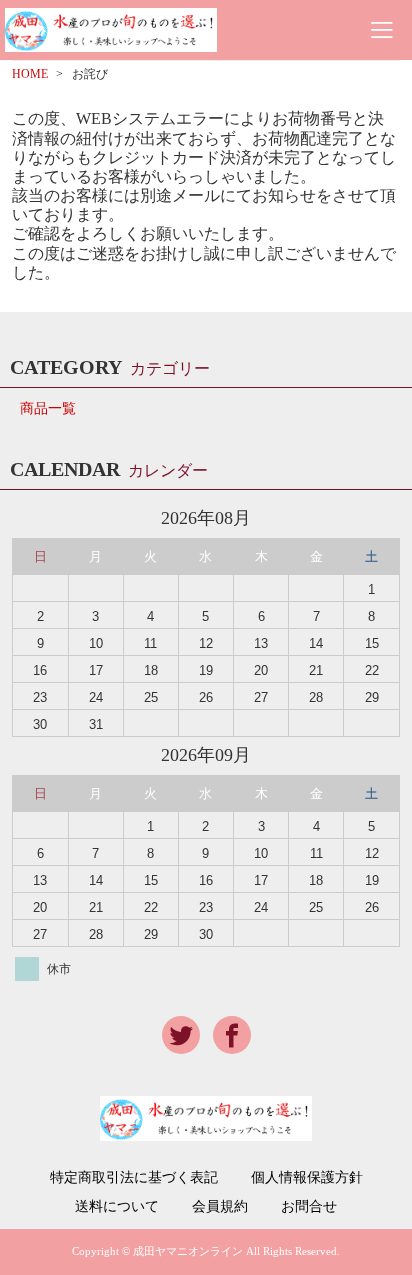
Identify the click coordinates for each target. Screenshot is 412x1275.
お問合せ (309, 1207)
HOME (30, 74)
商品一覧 (48, 408)
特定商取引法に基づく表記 (134, 1178)
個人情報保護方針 (307, 1178)
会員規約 (220, 1207)
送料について (117, 1207)
